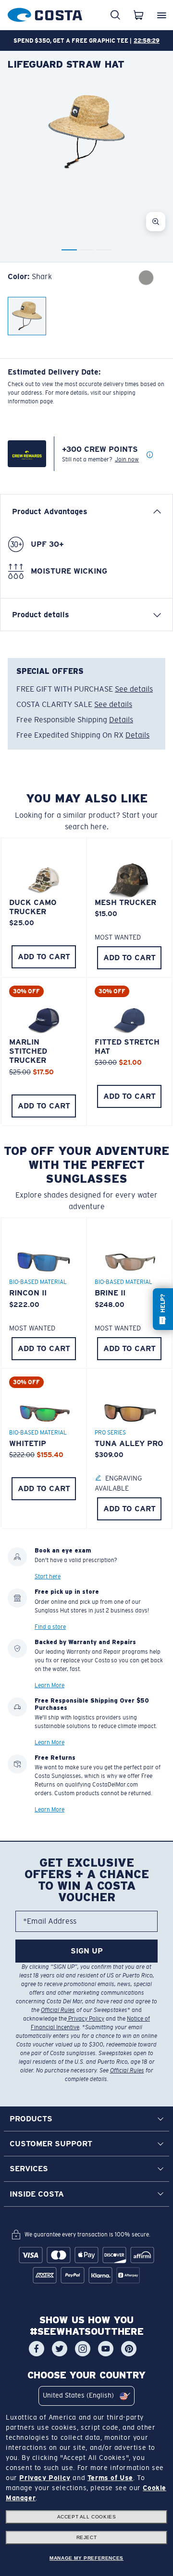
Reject (87, 2537)
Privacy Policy (86, 2019)
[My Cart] (138, 15)
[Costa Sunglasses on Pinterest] (129, 2349)
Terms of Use (110, 2478)
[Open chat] (163, 1309)
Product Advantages (50, 512)
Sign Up (87, 1951)
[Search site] (115, 15)
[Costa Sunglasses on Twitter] (60, 2349)
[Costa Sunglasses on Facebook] (37, 2349)
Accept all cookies (87, 2517)
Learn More (49, 1685)
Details (121, 720)
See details (134, 689)
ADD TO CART (44, 957)
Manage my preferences (86, 2558)
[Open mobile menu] (161, 15)
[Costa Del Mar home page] (45, 13)
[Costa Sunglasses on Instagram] (83, 2349)
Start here (48, 1576)
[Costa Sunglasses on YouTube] (106, 2349)
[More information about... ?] (150, 455)
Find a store (50, 1626)
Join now (127, 459)
